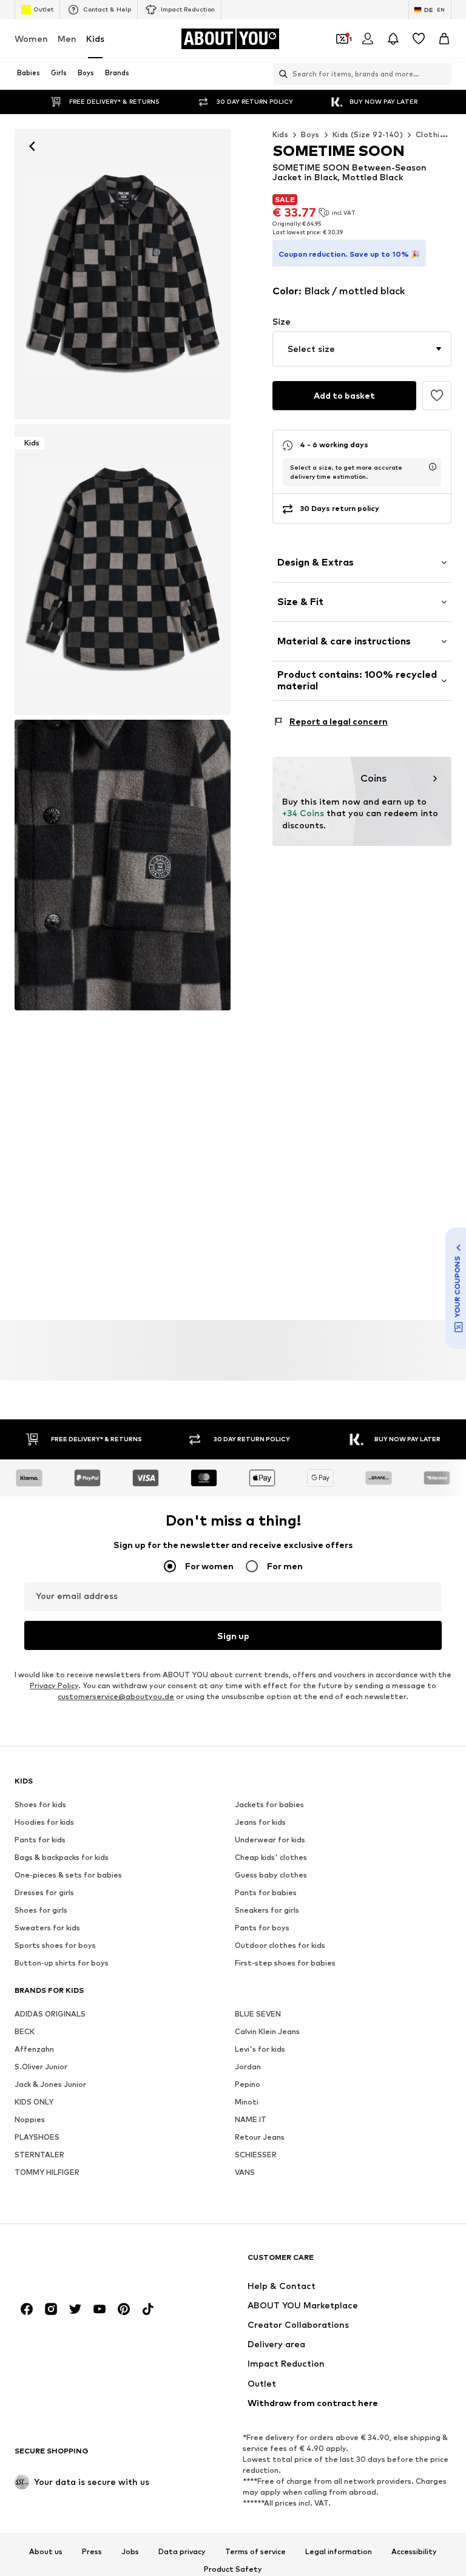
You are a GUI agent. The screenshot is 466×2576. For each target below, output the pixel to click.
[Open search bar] (280, 74)
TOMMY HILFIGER (47, 2172)
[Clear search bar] (442, 74)
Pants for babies (266, 1892)
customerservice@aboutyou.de (116, 1696)
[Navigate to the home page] (81, 2263)
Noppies (30, 2119)
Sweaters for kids (47, 1928)
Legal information (339, 2551)
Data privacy (182, 2551)
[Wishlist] (419, 39)
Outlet (43, 9)
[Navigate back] (32, 146)
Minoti (247, 2102)
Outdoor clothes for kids (280, 1945)
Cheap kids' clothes (271, 1857)
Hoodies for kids (44, 1822)
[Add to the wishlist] (437, 396)
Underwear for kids (270, 1840)
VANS (245, 2172)
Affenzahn (34, 2049)
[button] (362, 349)
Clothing (432, 134)
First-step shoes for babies (285, 1963)
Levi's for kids (260, 2049)
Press (92, 2551)
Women (31, 39)
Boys (310, 134)
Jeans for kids (260, 1822)
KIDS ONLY (34, 2102)
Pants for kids (40, 1840)
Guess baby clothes (271, 1875)
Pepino (248, 2084)
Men (67, 39)
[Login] (368, 39)
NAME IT (251, 2119)
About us (46, 2551)
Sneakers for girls (267, 1910)
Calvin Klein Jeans (267, 2031)
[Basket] (444, 39)
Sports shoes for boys (55, 1945)
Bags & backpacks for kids (62, 1857)
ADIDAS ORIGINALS (50, 2014)
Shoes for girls (41, 1910)
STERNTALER (39, 2155)
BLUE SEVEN (258, 2014)
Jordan (248, 2067)
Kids (95, 39)
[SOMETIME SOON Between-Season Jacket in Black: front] (123, 274)
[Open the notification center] (393, 39)
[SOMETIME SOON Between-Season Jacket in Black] (123, 865)
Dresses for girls (44, 1892)
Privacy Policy (54, 1685)
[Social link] (27, 2309)
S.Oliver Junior (41, 2067)
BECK (25, 2031)
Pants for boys (262, 1928)
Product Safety (233, 2569)
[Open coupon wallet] (342, 39)
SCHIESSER (256, 2155)
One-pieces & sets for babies (68, 1875)
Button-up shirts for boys (62, 1963)
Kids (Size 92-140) (368, 134)
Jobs (130, 2551)
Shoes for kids (40, 1804)
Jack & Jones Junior (50, 2084)
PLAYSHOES (37, 2137)
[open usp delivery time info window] (433, 467)
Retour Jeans (260, 2137)
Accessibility (414, 2551)
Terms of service (255, 2551)
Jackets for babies (269, 1804)
